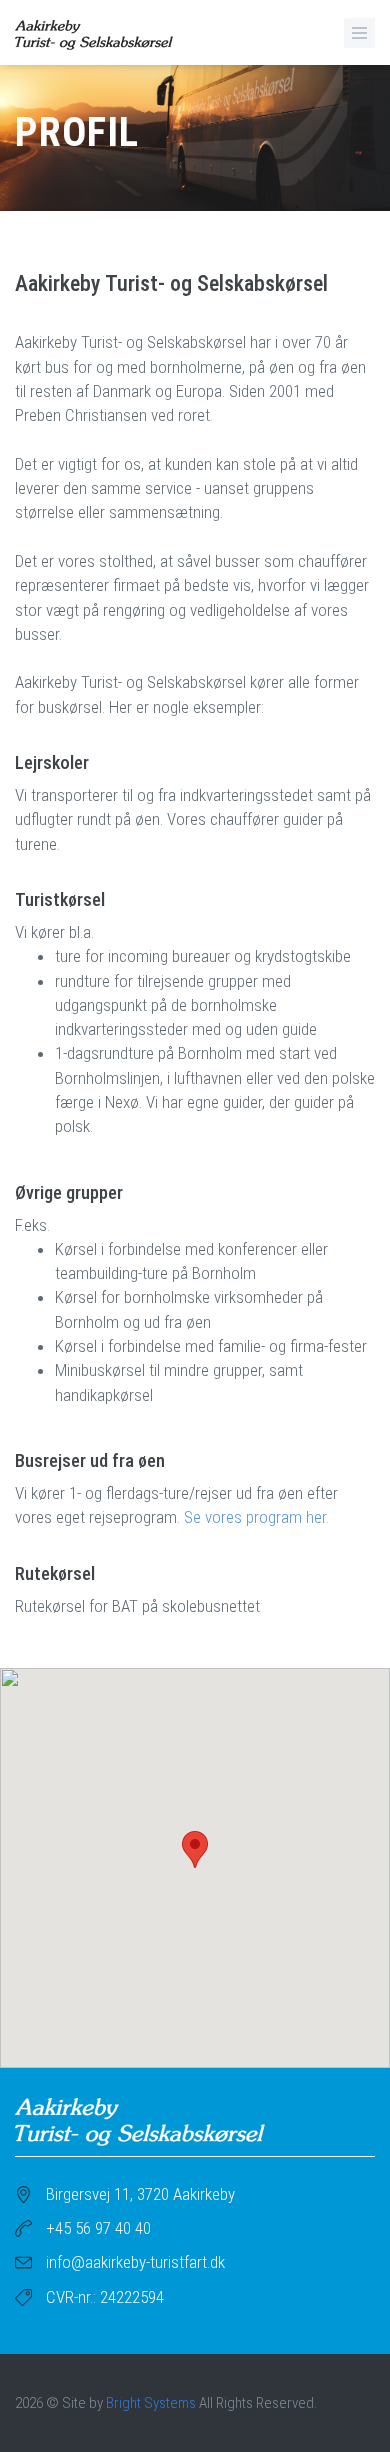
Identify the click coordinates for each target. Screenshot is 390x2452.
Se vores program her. (256, 1517)
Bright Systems (151, 2403)
